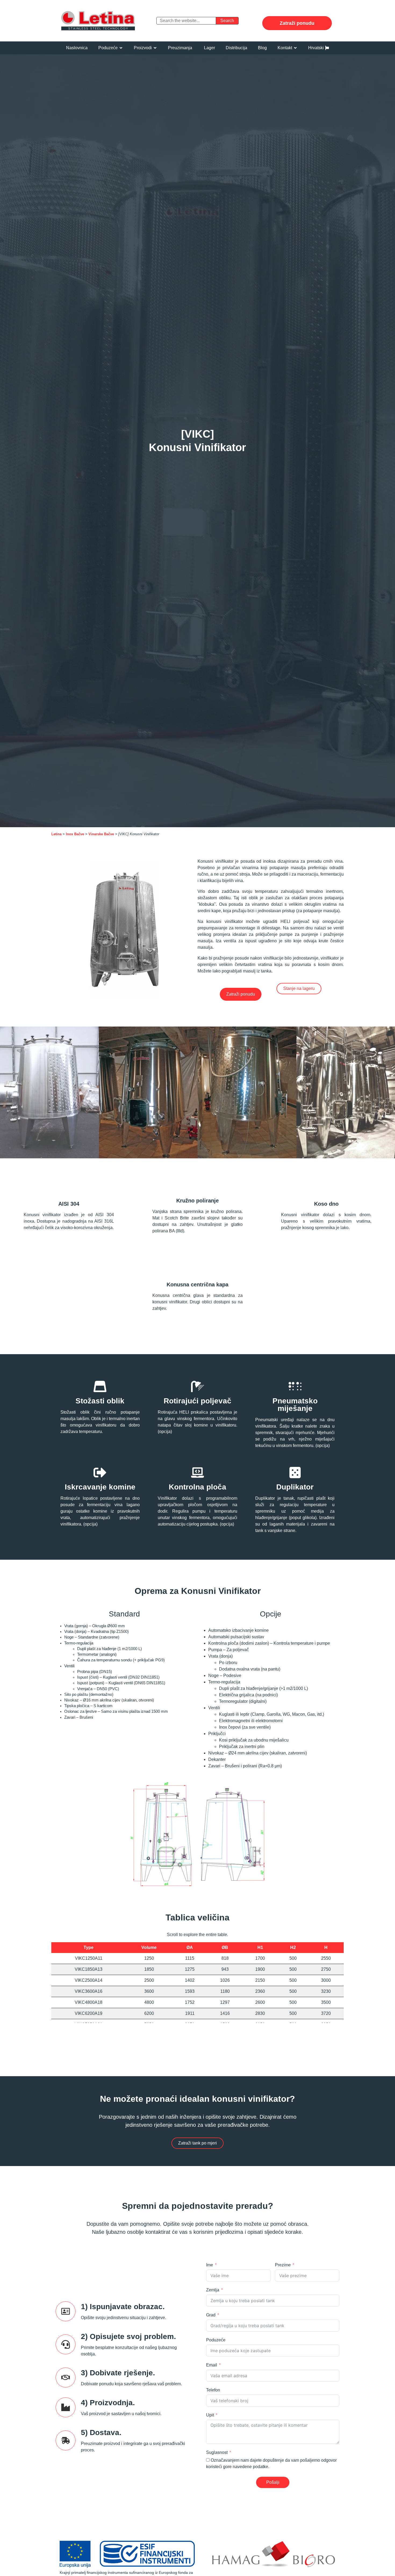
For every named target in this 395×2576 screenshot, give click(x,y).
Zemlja (213, 2290)
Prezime (283, 2265)
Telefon (213, 2390)
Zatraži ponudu (297, 23)
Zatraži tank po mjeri (198, 2143)
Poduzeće (216, 2340)
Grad (211, 2315)
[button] (111, 48)
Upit (210, 2415)
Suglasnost (217, 2452)
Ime (210, 2265)
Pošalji (273, 2482)
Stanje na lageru (299, 988)
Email (212, 2365)
